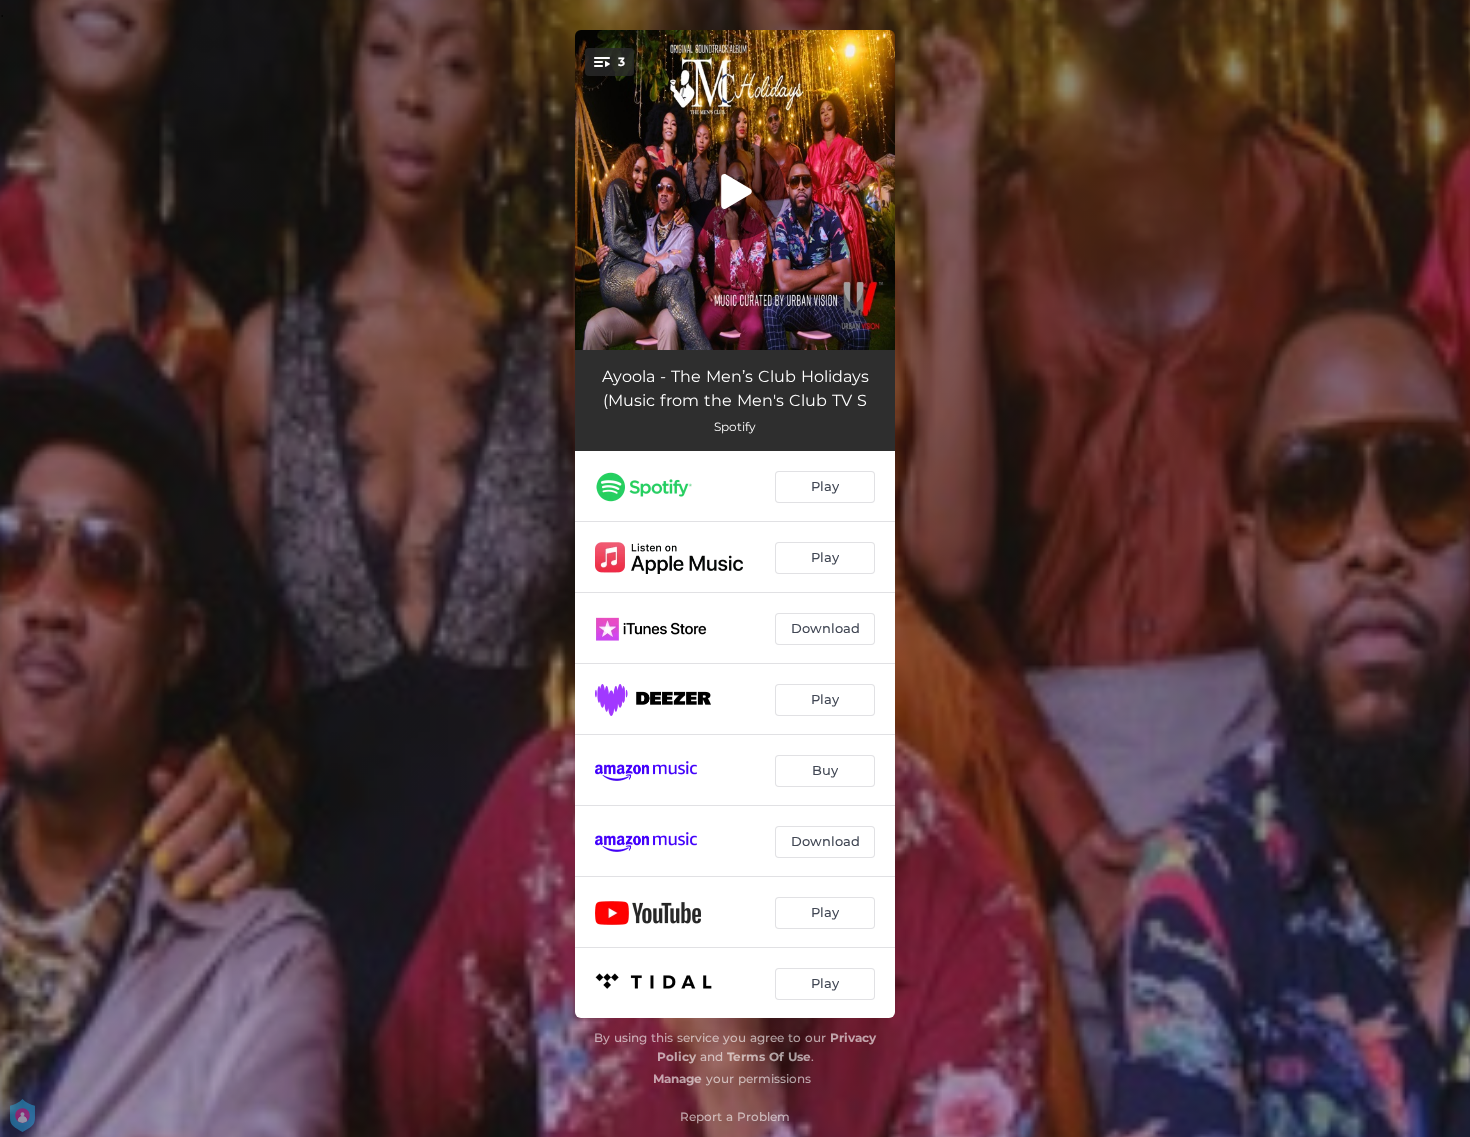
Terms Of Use (769, 1056)
